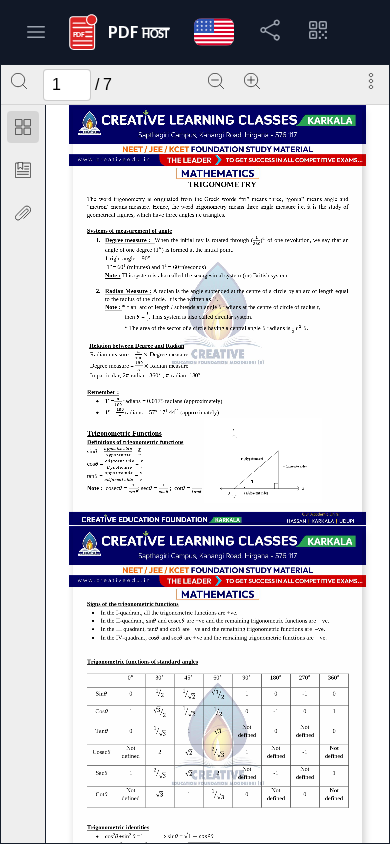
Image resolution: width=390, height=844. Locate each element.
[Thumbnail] (23, 127)
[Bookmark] (23, 170)
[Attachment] (23, 213)
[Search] (19, 81)
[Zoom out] (216, 81)
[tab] (23, 130)
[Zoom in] (252, 81)
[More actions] (371, 81)
